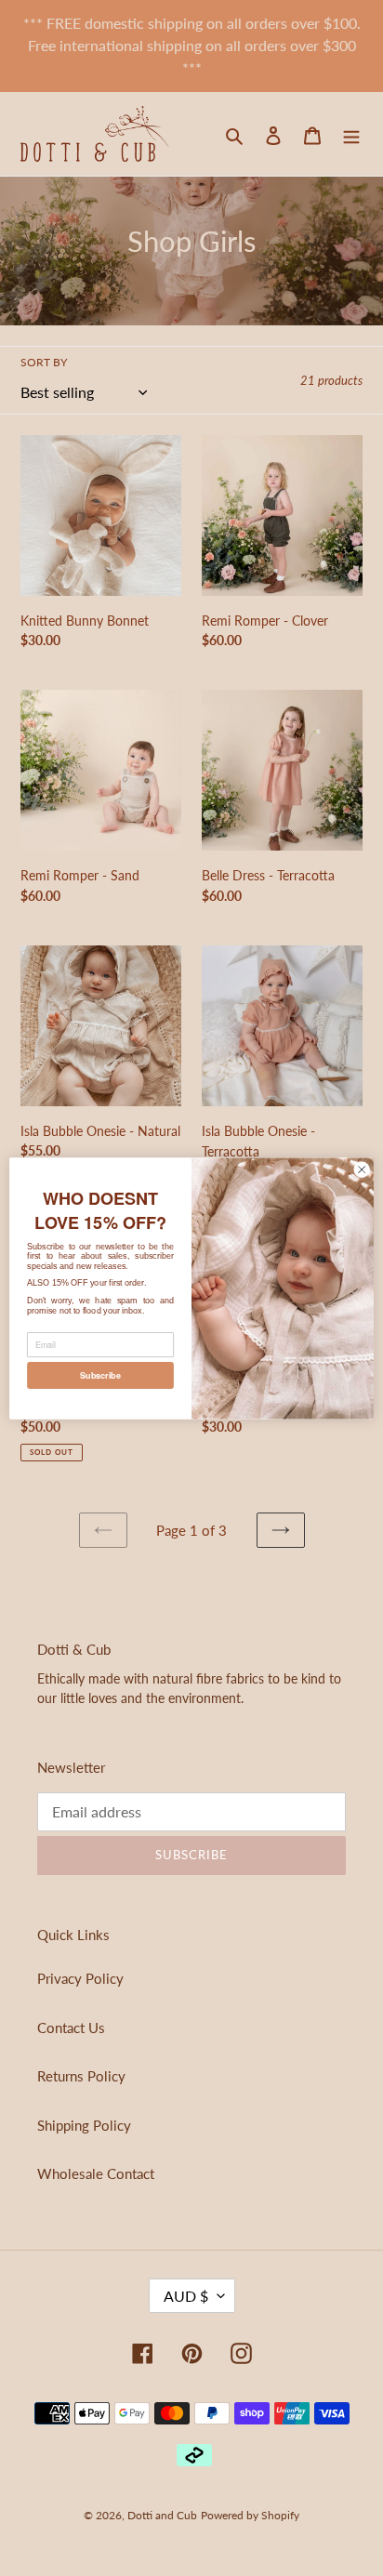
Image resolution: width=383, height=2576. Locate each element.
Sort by (44, 362)
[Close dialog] (362, 1169)
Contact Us (71, 2028)
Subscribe (100, 1374)
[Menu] (351, 133)
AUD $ (186, 2296)
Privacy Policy (80, 1978)
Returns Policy (81, 2076)
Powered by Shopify (250, 2515)
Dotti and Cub (162, 2515)
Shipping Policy (84, 2125)
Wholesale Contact (96, 2173)
